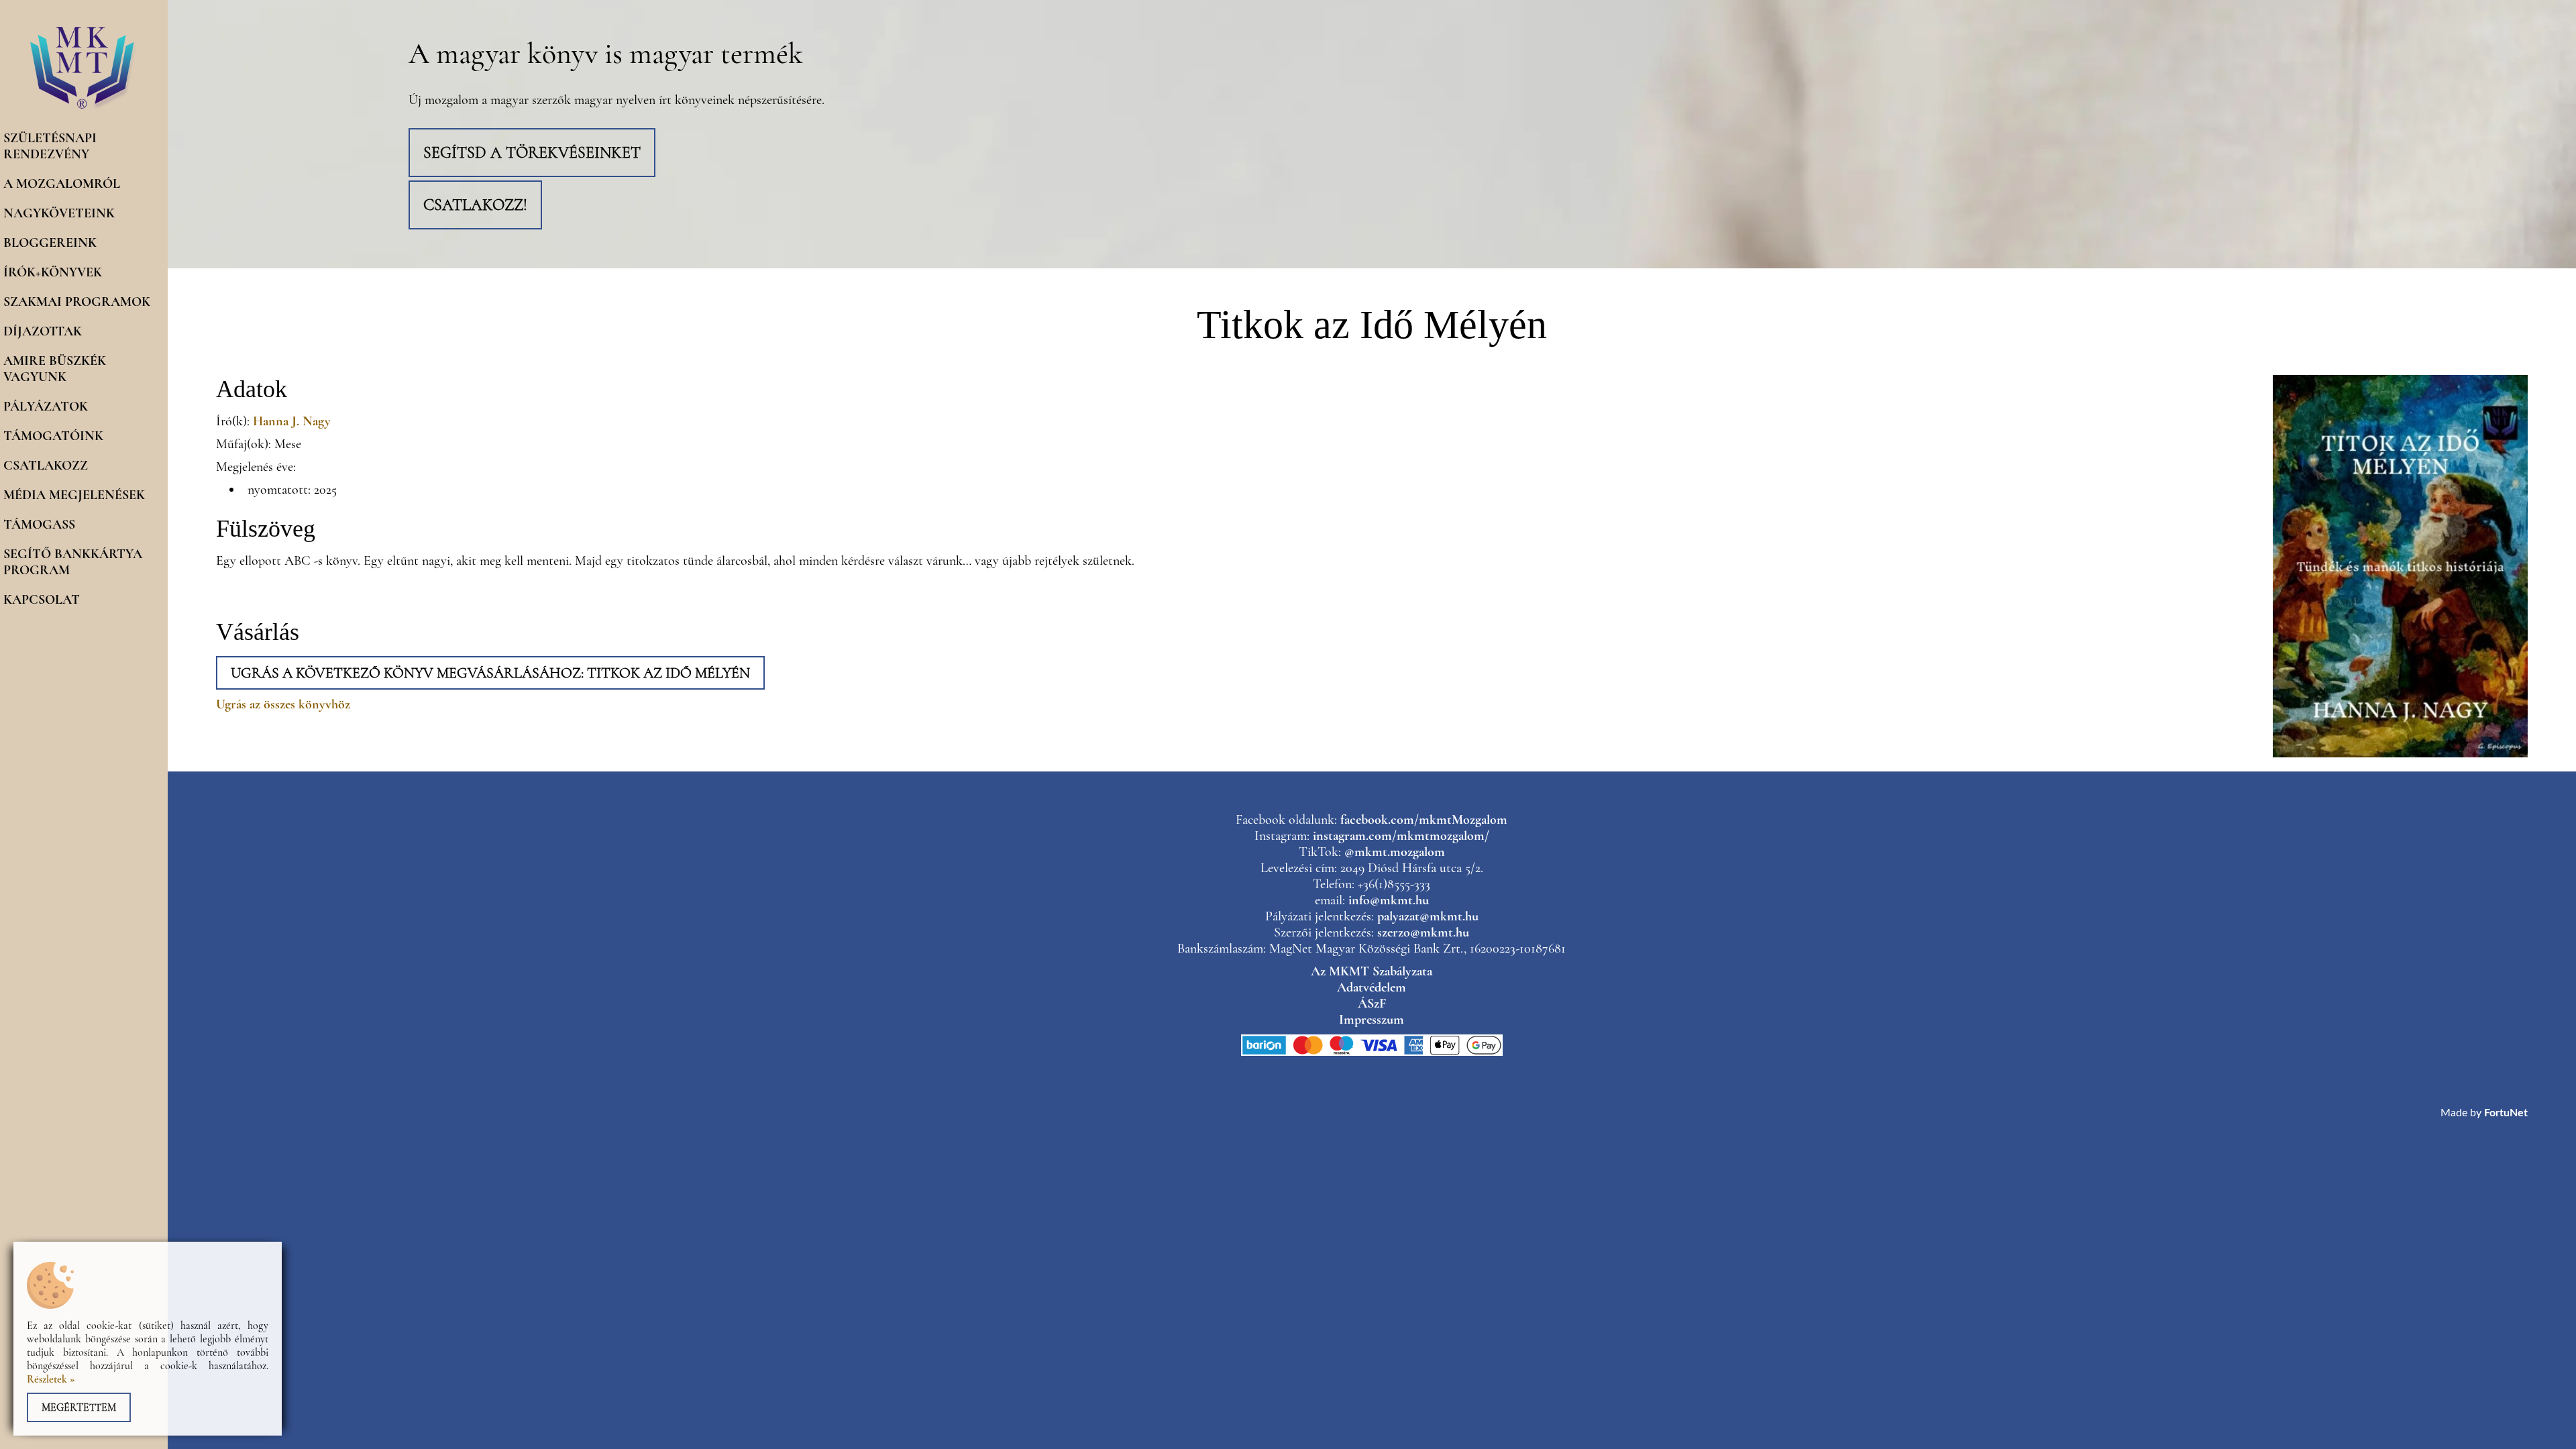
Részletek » (51, 1379)
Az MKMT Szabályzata (1372, 971)
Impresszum (1372, 1020)
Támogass (39, 525)
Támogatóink (53, 436)
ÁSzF (1372, 1004)
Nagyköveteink (59, 213)
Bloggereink (50, 243)
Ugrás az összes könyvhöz (283, 704)
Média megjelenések (74, 495)
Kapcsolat (42, 600)
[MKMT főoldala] (84, 109)
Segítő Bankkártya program (73, 562)
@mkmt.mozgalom (1395, 852)
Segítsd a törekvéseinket (532, 153)
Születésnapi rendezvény (50, 146)
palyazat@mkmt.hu (1428, 916)
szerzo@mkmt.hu (1423, 932)
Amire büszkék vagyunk (55, 369)
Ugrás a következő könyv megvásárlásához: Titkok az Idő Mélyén (490, 673)
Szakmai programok (77, 302)
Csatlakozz (46, 466)
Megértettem (79, 1407)
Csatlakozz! (475, 205)
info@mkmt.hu (1389, 900)
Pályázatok (46, 407)
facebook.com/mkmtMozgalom (1424, 820)
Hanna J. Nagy (292, 421)
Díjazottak (43, 331)
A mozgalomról (62, 184)
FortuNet (2506, 1113)
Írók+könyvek (53, 272)
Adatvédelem (1372, 987)
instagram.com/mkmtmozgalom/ (1401, 836)
